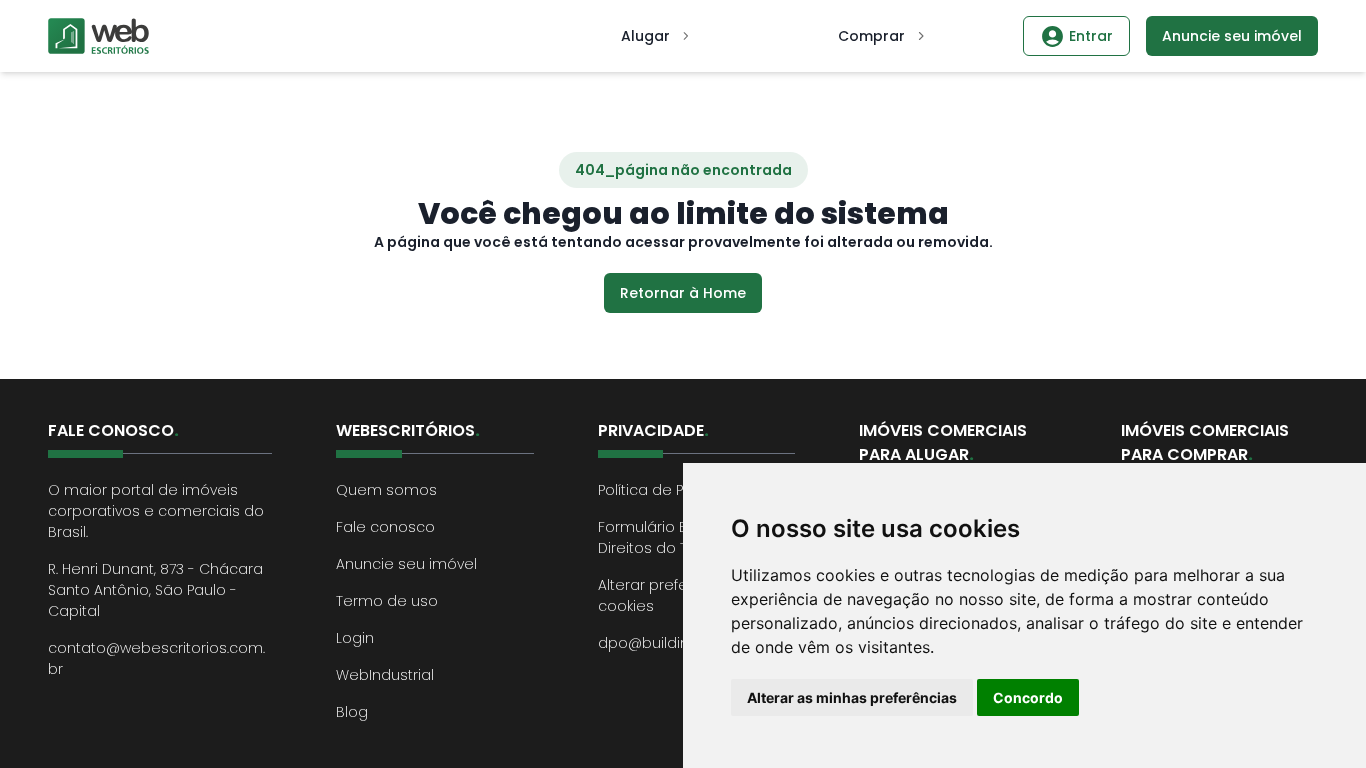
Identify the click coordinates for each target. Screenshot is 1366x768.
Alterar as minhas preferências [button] (852, 697)
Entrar (1091, 36)
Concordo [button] (1028, 697)
